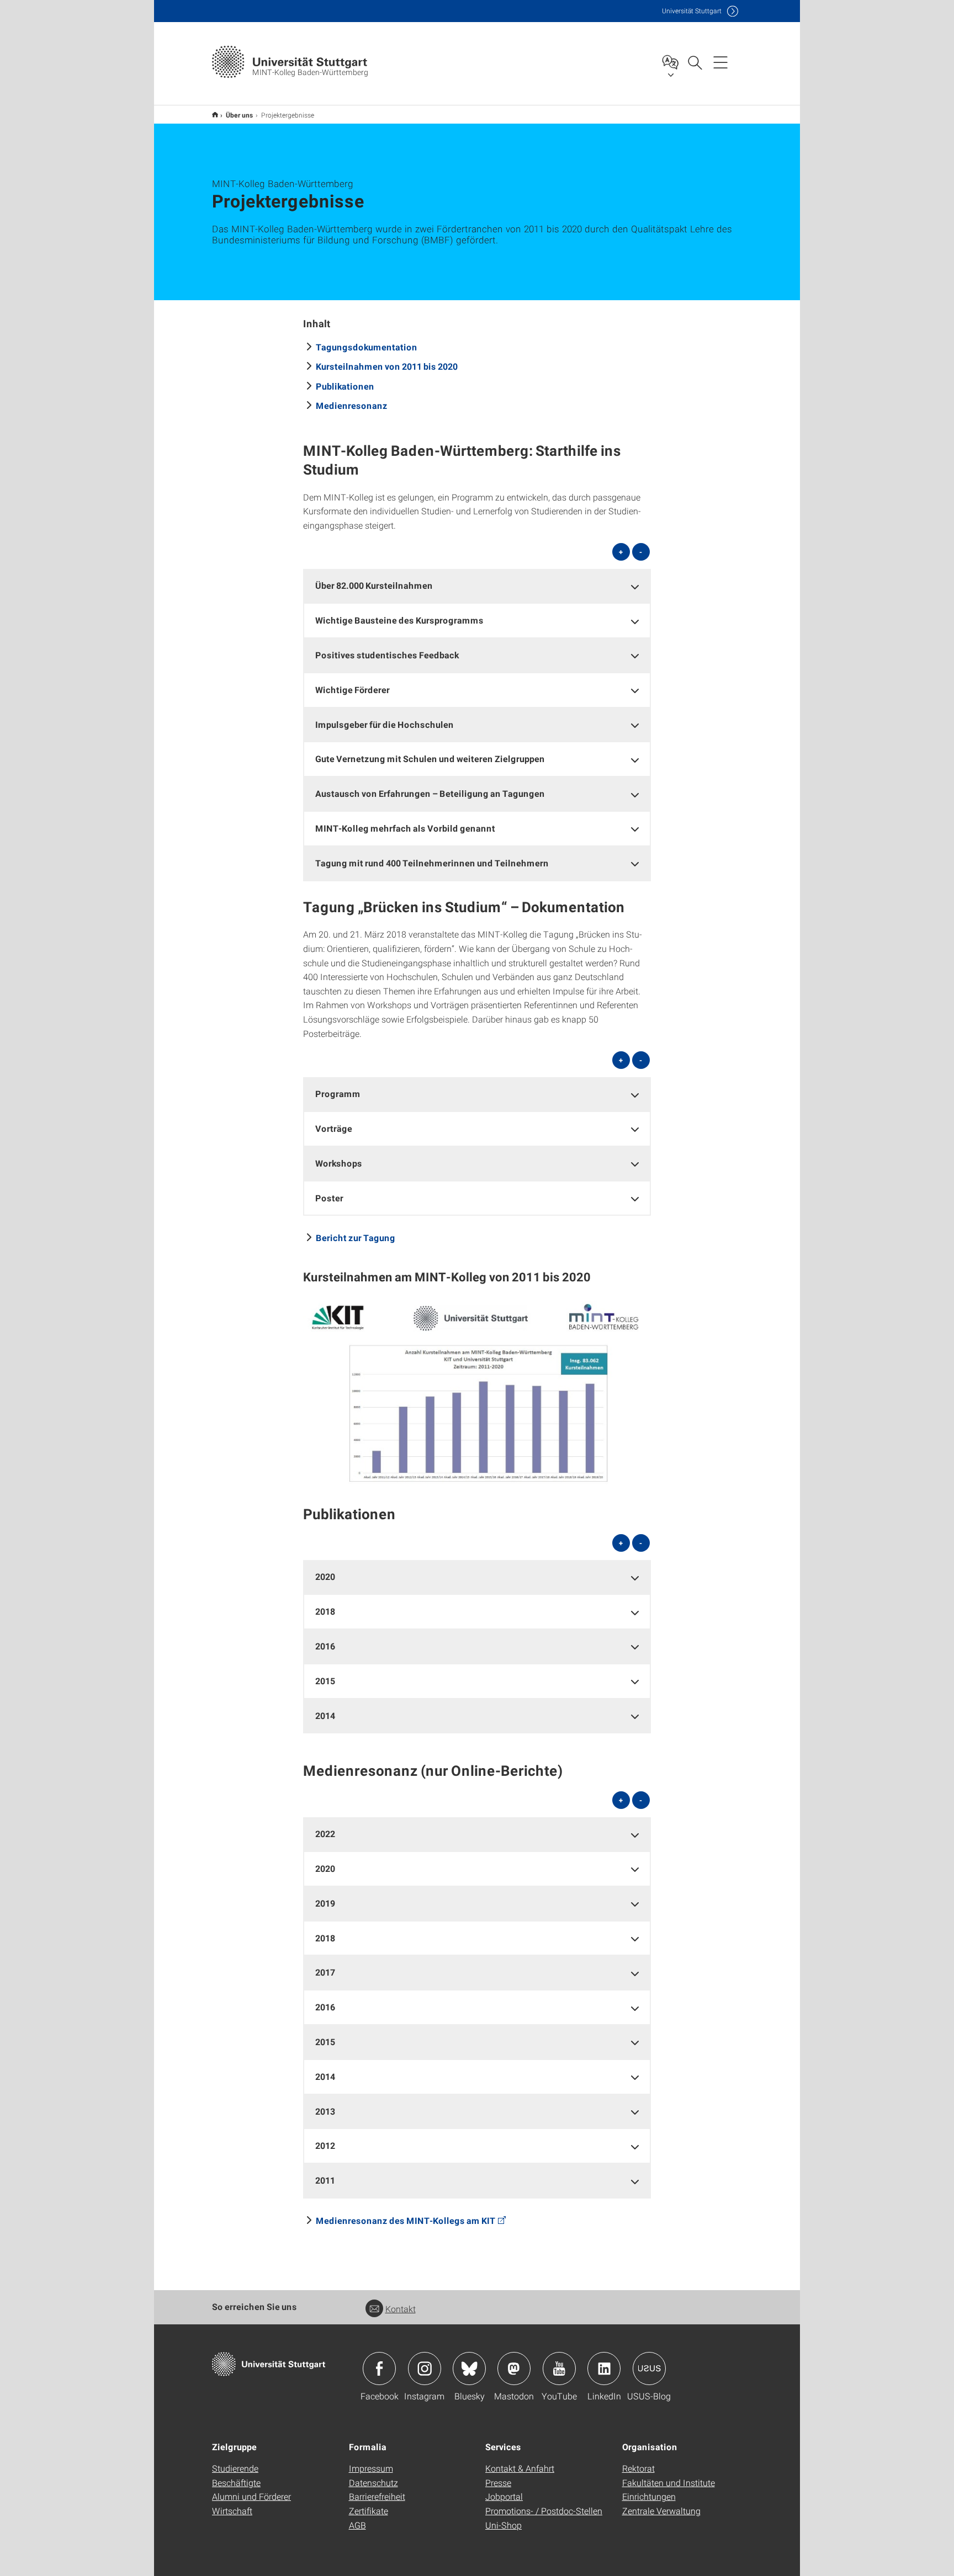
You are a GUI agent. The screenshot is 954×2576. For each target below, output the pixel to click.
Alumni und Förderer (251, 2496)
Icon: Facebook (379, 2369)
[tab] (477, 586)
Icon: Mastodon (514, 2369)
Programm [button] (338, 1093)
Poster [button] (329, 1198)
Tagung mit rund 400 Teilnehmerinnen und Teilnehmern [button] (432, 863)
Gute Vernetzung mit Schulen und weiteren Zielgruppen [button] (430, 759)
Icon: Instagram (425, 2369)
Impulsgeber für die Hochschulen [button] (385, 724)
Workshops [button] (339, 1163)
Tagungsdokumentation (367, 347)
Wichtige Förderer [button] (353, 690)
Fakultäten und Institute (669, 2482)
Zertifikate (369, 2511)
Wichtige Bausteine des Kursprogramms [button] (399, 620)
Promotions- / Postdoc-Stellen (544, 2511)
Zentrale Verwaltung (661, 2511)
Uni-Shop (504, 2525)
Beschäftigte (236, 2482)
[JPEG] (477, 1391)
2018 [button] (325, 1611)
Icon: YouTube (559, 2369)
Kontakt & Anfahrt (520, 2468)
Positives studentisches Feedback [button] (387, 655)
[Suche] (695, 62)
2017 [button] (325, 1972)
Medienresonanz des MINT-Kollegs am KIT (406, 2220)
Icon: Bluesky (469, 2369)
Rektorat (638, 2468)
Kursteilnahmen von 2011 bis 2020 (387, 366)
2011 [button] (325, 2180)
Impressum (371, 2468)
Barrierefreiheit (377, 2496)
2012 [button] (325, 2145)
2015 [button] (325, 1681)
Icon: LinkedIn (604, 2369)
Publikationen (345, 386)
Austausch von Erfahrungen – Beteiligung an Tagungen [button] (430, 793)
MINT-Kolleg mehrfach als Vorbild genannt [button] (405, 828)
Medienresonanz (352, 405)
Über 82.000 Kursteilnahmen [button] (374, 585)
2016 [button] (325, 1646)
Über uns (240, 115)
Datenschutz (373, 2482)
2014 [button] (325, 1715)
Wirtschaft (232, 2511)
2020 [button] (325, 1576)
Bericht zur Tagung (356, 1238)
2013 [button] (325, 2111)
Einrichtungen (649, 2496)
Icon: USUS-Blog (649, 2369)
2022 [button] (325, 1833)
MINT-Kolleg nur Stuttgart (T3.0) (215, 115)
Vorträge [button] (334, 1128)
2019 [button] (325, 1903)
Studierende (235, 2468)
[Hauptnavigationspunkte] (720, 62)
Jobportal (504, 2496)
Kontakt (401, 2309)
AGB (357, 2525)
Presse (498, 2482)
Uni (692, 11)
